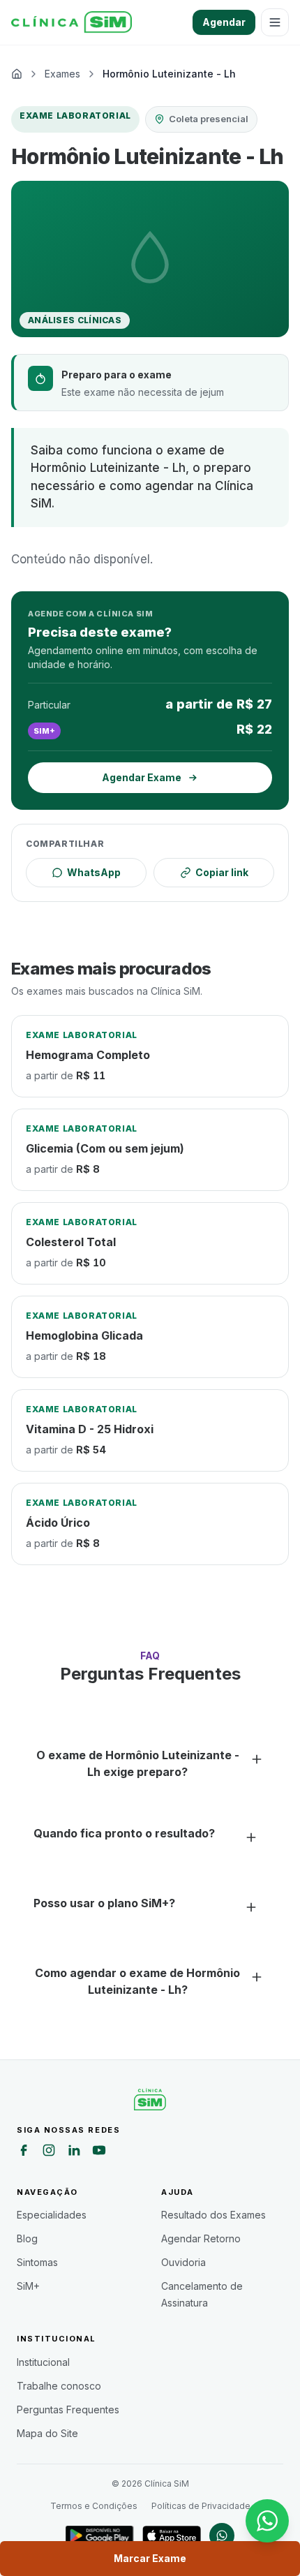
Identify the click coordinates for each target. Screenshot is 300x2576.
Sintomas (37, 2262)
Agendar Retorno (201, 2238)
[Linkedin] (74, 2152)
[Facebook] (24, 2152)
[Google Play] (99, 2536)
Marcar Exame (150, 2558)
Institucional (43, 2362)
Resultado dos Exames (213, 2215)
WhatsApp (94, 872)
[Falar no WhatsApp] (267, 2521)
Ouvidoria (183, 2262)
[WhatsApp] (222, 2536)
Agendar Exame (142, 777)
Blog (27, 2238)
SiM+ (28, 2286)
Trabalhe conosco (59, 2386)
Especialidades (52, 2215)
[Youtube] (99, 2152)
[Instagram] (49, 2152)
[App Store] (172, 2536)
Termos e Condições (94, 2506)
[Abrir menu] (275, 22)
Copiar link (222, 872)
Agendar (224, 22)
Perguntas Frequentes (68, 2410)
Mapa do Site (47, 2433)
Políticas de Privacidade (201, 2506)
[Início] (72, 22)
